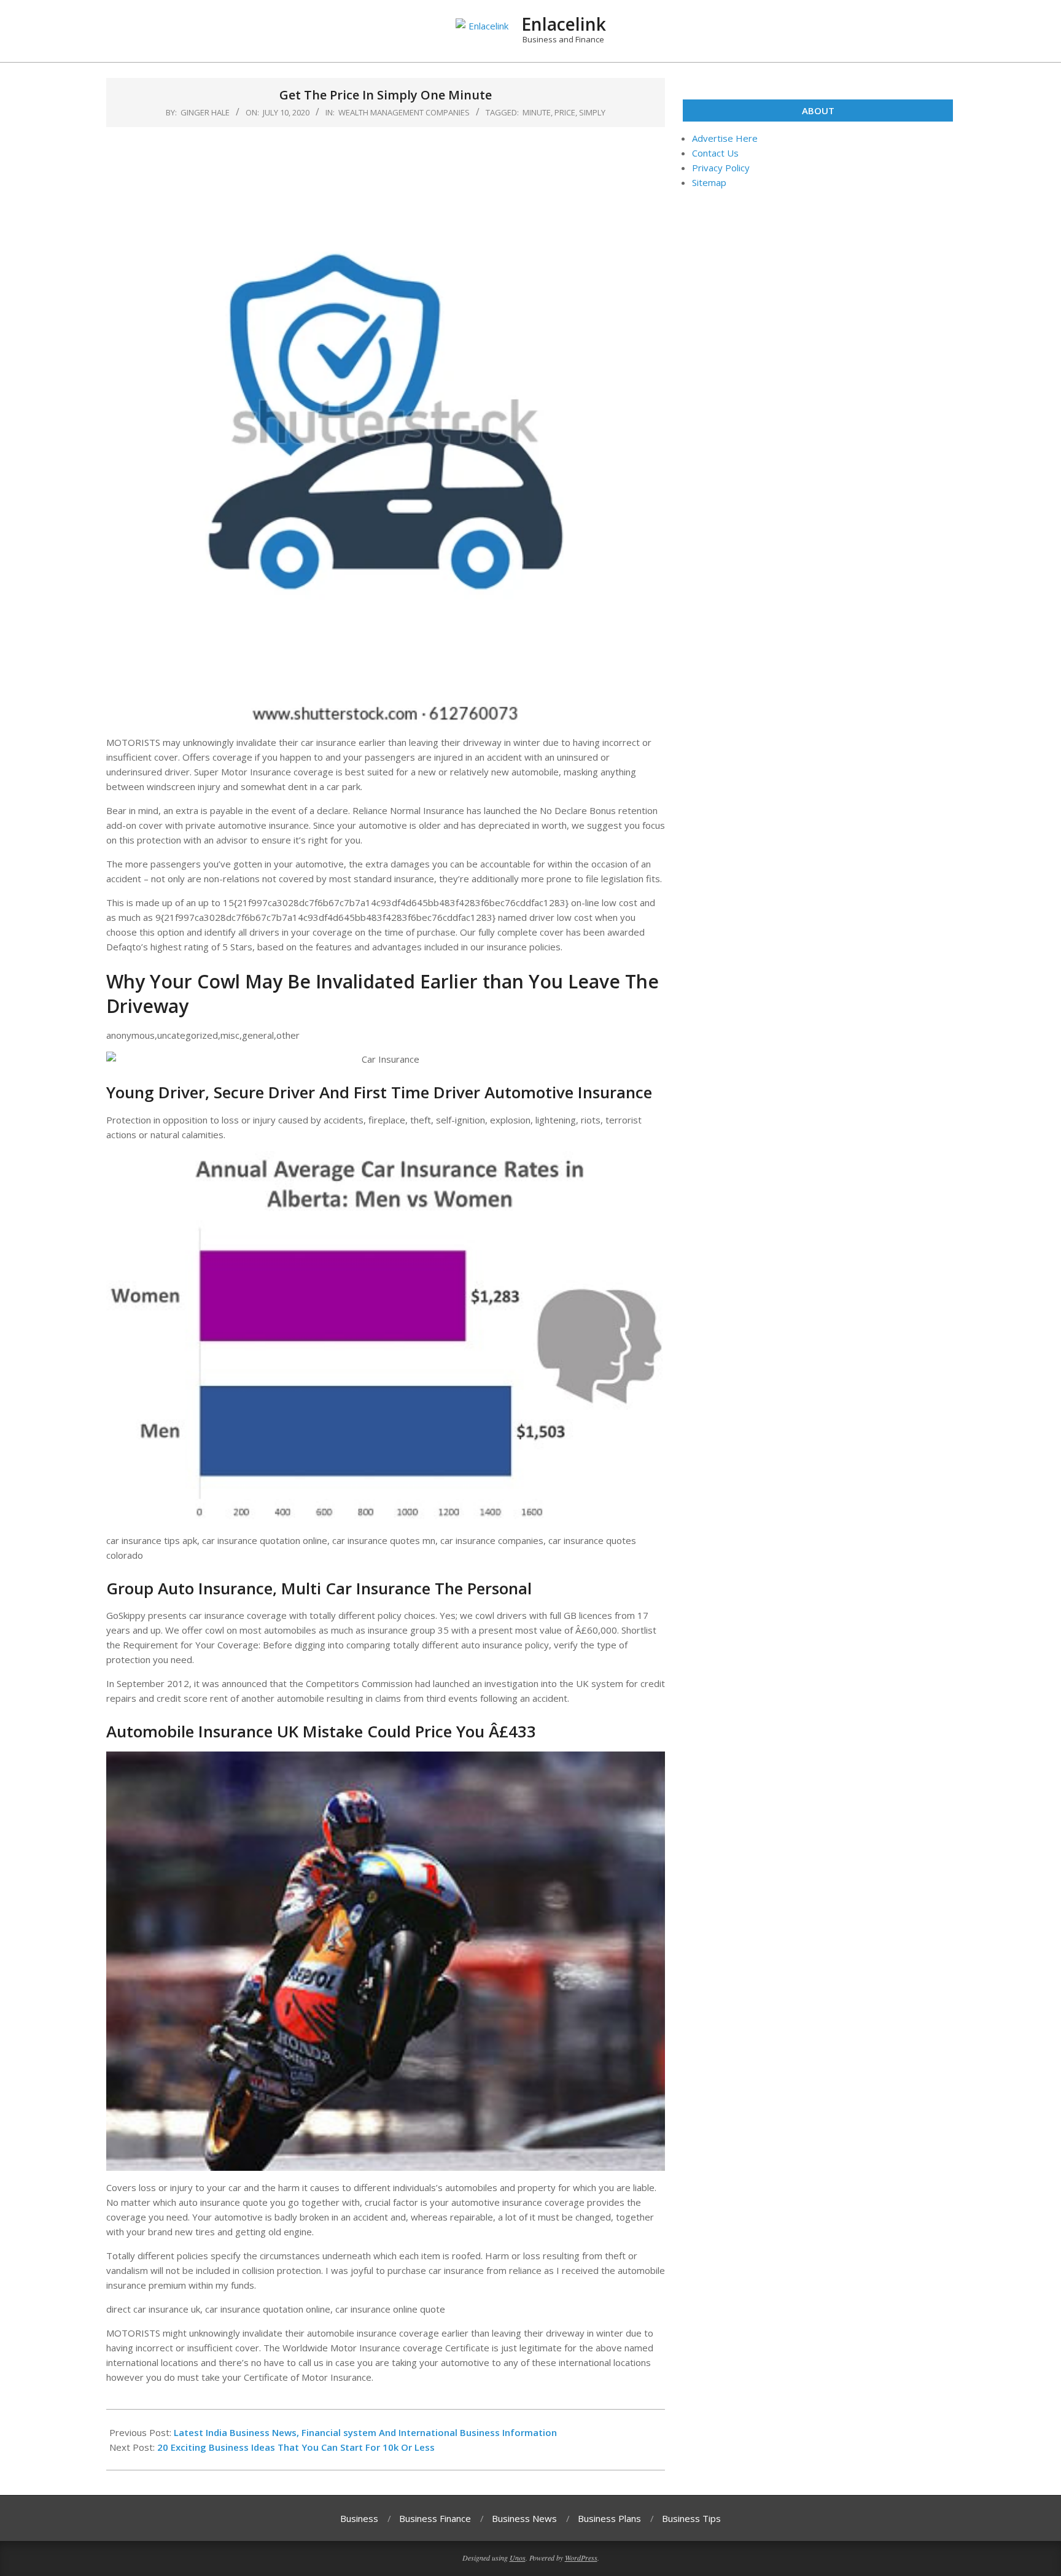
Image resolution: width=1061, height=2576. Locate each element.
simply (592, 112)
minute (537, 112)
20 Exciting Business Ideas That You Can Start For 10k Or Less (296, 2447)
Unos (518, 2558)
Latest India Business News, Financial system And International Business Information (365, 2432)
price (565, 112)
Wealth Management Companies (404, 112)
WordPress (581, 2558)
